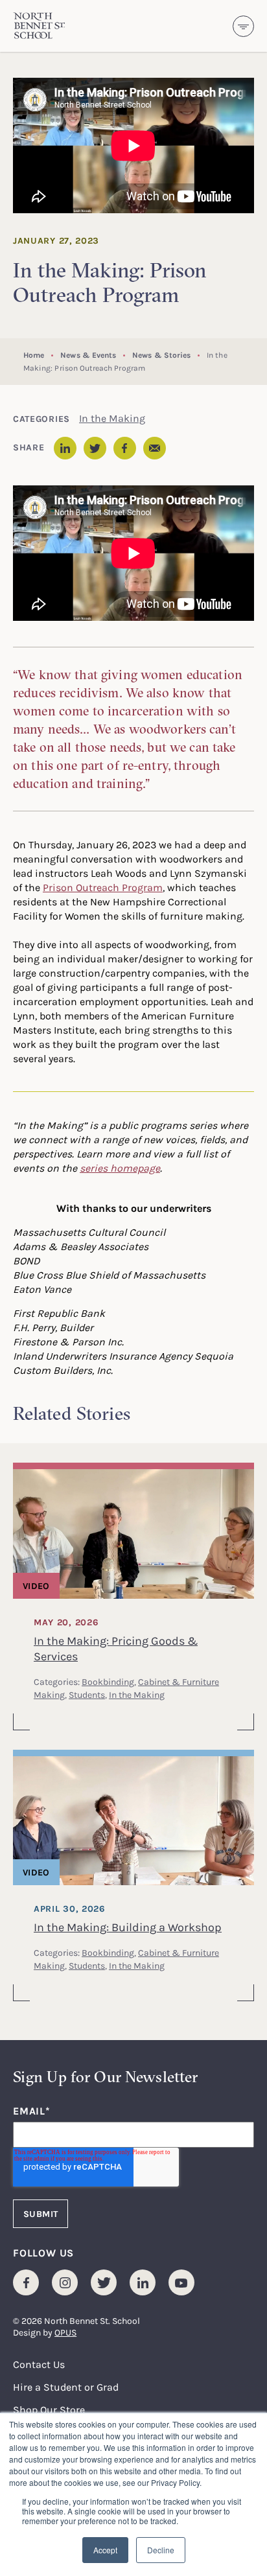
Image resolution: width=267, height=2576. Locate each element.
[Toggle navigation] (243, 26)
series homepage (120, 1168)
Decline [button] (161, 2550)
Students (87, 1694)
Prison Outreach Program (103, 887)
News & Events (88, 355)
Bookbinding (108, 1681)
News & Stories (161, 355)
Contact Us (39, 2364)
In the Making (112, 418)
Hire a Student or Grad (66, 2387)
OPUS (65, 2332)
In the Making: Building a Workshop (128, 1927)
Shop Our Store (49, 2409)
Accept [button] (105, 2550)
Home (34, 355)
